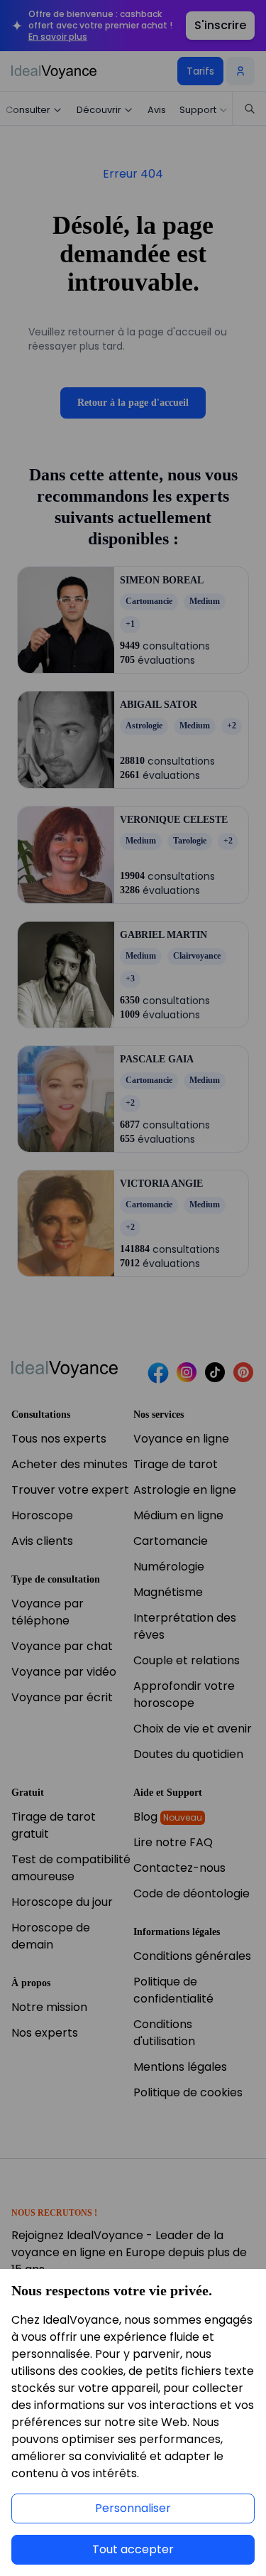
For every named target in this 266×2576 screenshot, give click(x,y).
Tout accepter (133, 2549)
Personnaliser (133, 2508)
